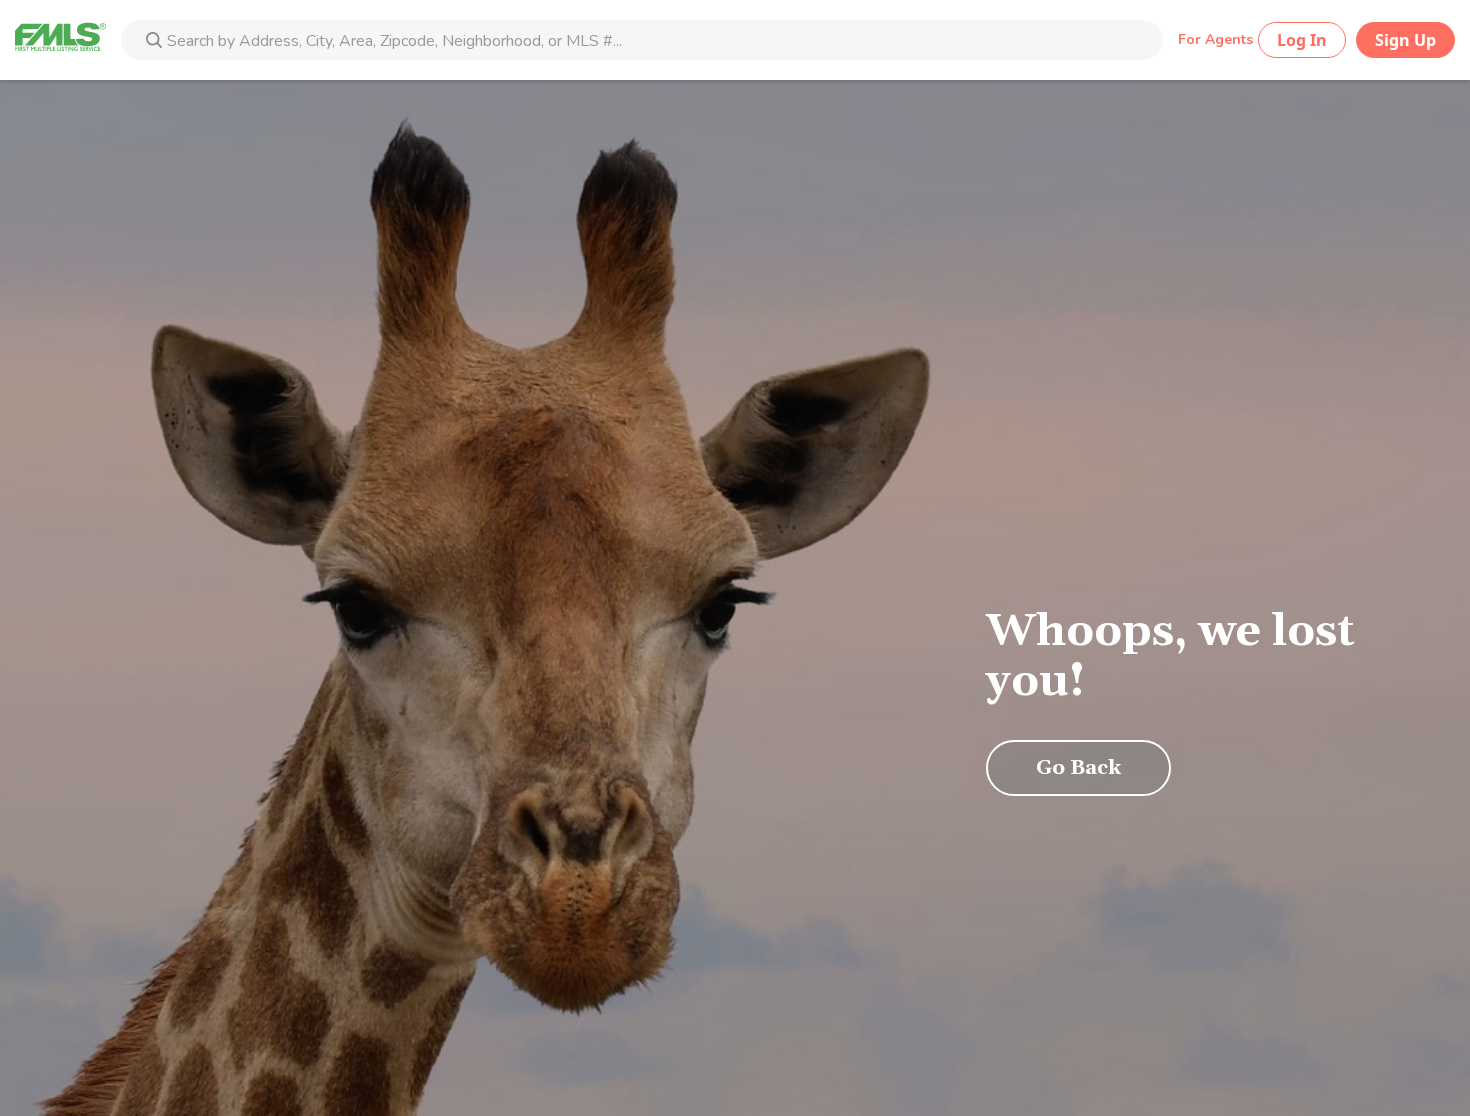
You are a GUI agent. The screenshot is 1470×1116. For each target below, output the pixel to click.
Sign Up (1405, 40)
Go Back (1078, 768)
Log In (1302, 40)
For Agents (1215, 39)
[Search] (154, 42)
